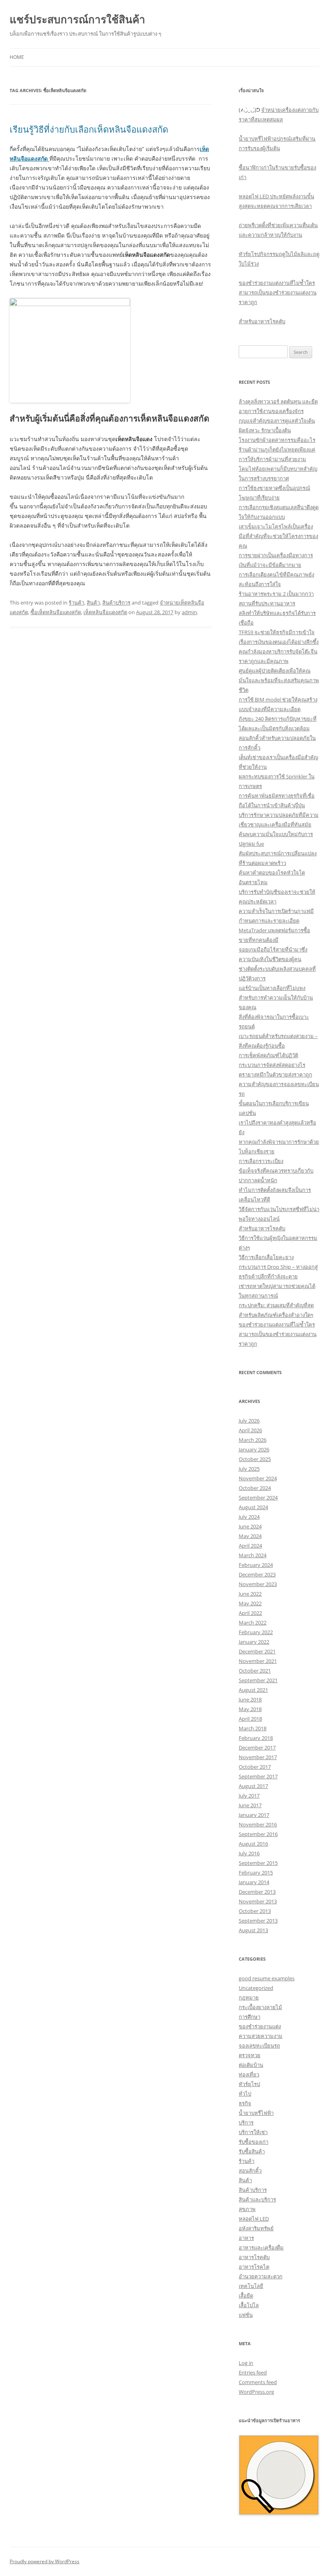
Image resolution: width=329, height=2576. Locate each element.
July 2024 (249, 1517)
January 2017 (254, 1815)
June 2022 (250, 1594)
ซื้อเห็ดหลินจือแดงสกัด (56, 612)
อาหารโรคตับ (254, 2257)
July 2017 (249, 1796)
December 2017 (257, 1748)
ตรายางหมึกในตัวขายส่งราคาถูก (275, 1074)
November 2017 (258, 1757)
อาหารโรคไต (254, 2267)
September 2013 (258, 1921)
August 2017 (253, 1786)
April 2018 (250, 1719)
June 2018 (250, 1699)
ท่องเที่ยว (249, 2074)
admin (189, 612)
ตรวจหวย (250, 2055)
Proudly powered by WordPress (45, 2561)
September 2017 (258, 1776)
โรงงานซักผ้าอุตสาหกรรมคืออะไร (277, 440)
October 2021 (255, 1671)
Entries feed (253, 2372)
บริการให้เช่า (253, 2132)
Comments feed (258, 2382)
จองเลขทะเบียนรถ (259, 2046)
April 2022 (250, 1613)
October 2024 (255, 1488)
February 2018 (256, 1738)
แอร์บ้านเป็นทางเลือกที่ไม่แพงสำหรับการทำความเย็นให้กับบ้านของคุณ (276, 998)
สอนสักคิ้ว (250, 2171)
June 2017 (250, 1805)
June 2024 (250, 1526)
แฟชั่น (246, 2315)
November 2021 (258, 1661)
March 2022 (253, 1623)
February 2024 (256, 1565)
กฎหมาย (249, 1998)
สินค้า (93, 603)
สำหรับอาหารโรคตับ (262, 321)
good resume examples (267, 1978)
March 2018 (253, 1728)
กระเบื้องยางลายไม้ (260, 2007)
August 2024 (253, 1507)
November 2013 (258, 1901)
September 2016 (258, 1834)
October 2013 (255, 1911)
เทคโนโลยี (251, 2286)
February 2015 (256, 1873)
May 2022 (250, 1603)
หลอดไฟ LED (254, 2219)
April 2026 (250, 1430)
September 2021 (258, 1680)
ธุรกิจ (245, 2103)
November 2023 (258, 1584)
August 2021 (253, 1690)
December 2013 (257, 1892)
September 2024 (258, 1498)
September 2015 (258, 1863)
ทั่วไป (245, 2094)
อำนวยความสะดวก (261, 2276)
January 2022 (254, 1642)
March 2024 (253, 1555)
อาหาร (246, 2238)
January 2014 (254, 1882)
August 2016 (253, 1844)
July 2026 (249, 1421)
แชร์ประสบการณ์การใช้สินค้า (77, 19)
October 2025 (255, 1459)
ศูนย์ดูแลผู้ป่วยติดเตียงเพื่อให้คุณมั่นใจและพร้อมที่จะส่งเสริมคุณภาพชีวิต (279, 680)
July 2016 (249, 1853)
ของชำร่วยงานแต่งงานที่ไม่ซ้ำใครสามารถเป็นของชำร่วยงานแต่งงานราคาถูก (278, 292)
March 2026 (253, 1440)
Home (17, 57)
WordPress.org (256, 2392)
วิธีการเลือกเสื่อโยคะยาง (266, 1257)
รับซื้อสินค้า (252, 2151)
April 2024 (250, 1546)
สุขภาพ (247, 2209)
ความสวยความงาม (261, 2036)
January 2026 (254, 1449)
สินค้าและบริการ (257, 2199)
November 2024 (258, 1478)
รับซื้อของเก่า (254, 2142)
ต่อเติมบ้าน (251, 2065)
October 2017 (255, 1767)
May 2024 (250, 1536)
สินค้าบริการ (116, 603)
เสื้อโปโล (249, 2305)
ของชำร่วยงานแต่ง (260, 2026)
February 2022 (256, 1632)
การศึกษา (250, 2017)
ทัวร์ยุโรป (249, 2084)
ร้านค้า (76, 603)
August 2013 (253, 1930)
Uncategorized (256, 1988)
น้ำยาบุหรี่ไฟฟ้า (256, 2113)
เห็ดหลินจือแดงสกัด (105, 612)
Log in (246, 2363)
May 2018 (250, 1709)
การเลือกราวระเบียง (261, 1161)
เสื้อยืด (246, 2296)
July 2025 (249, 1469)
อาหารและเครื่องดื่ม (261, 2247)
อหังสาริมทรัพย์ (256, 2228)
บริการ (246, 2122)
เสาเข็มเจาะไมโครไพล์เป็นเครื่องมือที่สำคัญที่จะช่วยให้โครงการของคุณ (278, 536)
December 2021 (257, 1651)
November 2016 (258, 1824)
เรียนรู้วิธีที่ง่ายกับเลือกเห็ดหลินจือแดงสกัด (89, 129)
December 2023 (257, 1574)
